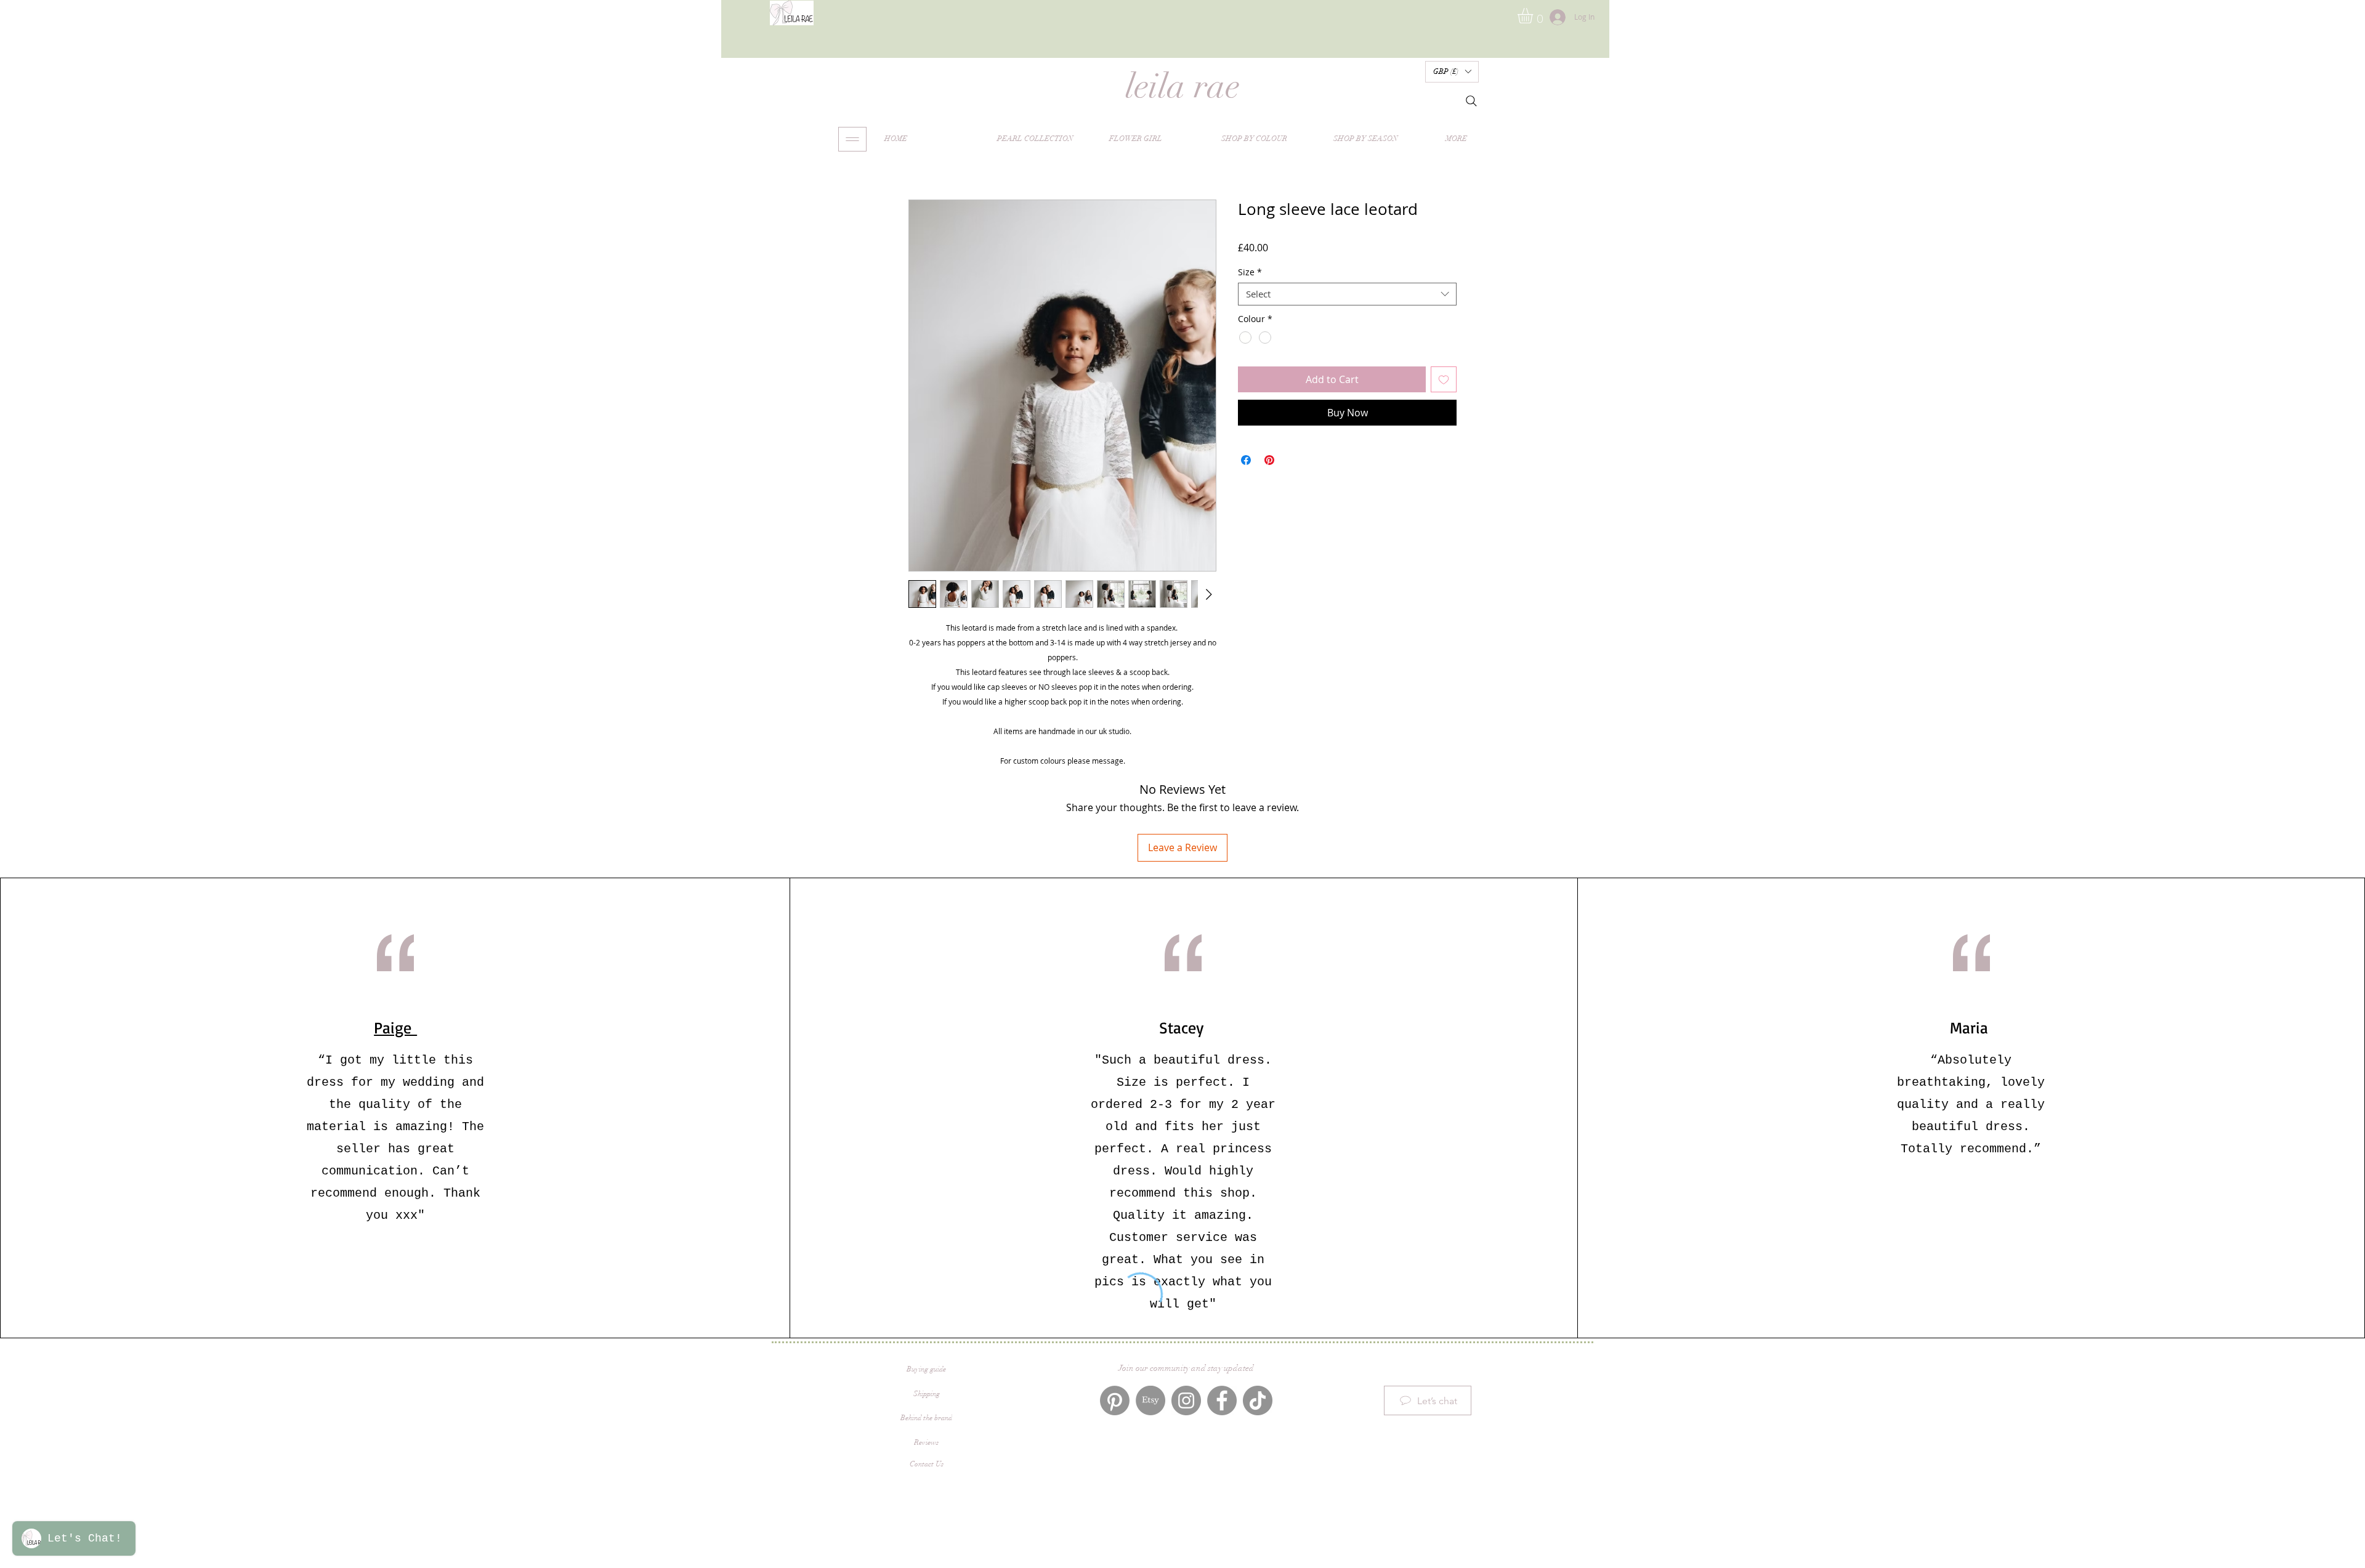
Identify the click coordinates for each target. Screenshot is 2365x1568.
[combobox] (1347, 326)
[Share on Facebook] (1246, 492)
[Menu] (852, 139)
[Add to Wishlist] (1444, 411)
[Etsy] (1150, 1400)
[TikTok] (1258, 1400)
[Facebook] (1222, 1400)
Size (1250, 304)
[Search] (1471, 101)
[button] (1534, 16)
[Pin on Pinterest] (1269, 492)
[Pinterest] (1115, 1400)
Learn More (1334, 280)
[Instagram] (1186, 1400)
